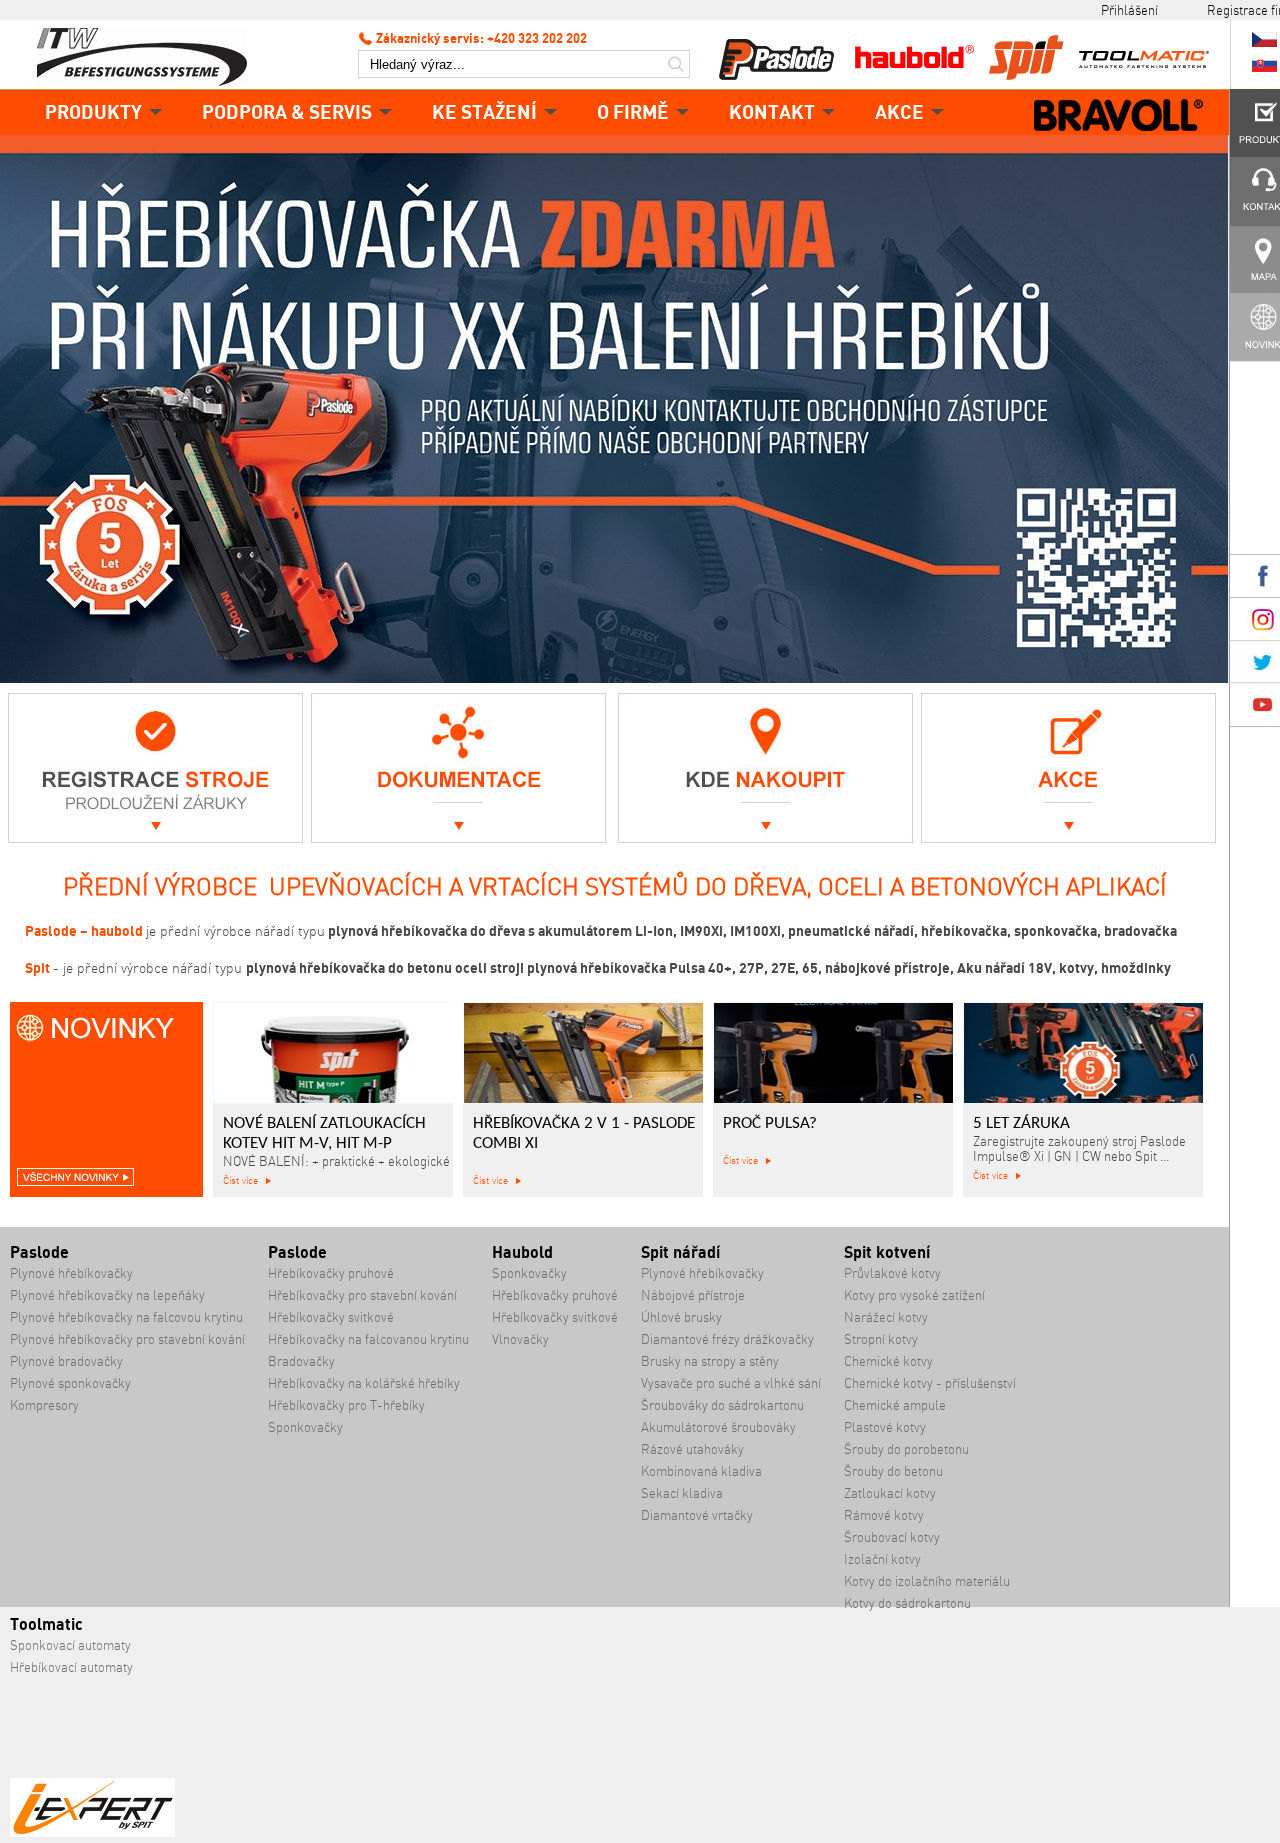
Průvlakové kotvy (892, 1273)
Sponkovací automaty (70, 1645)
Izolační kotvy (882, 1559)
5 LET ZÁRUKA (1021, 1124)
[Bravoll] (1119, 117)
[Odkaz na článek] (155, 837)
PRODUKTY (93, 111)
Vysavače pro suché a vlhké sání (731, 1383)
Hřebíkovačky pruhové (331, 1273)
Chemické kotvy (888, 1361)
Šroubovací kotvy (892, 1537)
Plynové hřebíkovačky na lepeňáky (107, 1295)
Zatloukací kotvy (890, 1493)
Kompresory (44, 1405)
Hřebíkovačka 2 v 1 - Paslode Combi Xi (584, 1134)
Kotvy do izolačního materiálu (927, 1581)
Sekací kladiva (682, 1493)
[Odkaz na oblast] (458, 837)
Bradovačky (301, 1361)
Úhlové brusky (681, 1317)
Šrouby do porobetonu (906, 1449)
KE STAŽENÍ (484, 111)
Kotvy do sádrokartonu (907, 1603)
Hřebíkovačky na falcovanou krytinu (368, 1339)
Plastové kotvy (885, 1427)
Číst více (240, 1180)
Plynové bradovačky (66, 1361)
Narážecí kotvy (886, 1317)
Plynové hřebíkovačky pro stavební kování (127, 1339)
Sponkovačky (305, 1427)
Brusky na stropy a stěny (710, 1361)
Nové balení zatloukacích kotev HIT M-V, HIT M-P (324, 1134)
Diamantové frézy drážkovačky (727, 1339)
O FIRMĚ (633, 111)
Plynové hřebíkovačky (71, 1273)
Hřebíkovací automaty (71, 1667)
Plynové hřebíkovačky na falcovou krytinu (126, 1317)
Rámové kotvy (884, 1515)
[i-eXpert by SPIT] (92, 1832)
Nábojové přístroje (693, 1295)
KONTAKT (772, 111)
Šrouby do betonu (893, 1471)
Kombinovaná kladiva (701, 1471)
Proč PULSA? (770, 1124)
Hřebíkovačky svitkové (331, 1317)
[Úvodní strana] (150, 55)
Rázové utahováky (692, 1449)
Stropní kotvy (881, 1339)
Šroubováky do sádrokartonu (722, 1405)
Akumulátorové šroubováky (718, 1427)
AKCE (899, 111)
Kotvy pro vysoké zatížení (914, 1295)
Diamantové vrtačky (697, 1515)
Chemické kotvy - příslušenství (930, 1383)
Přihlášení (1129, 10)
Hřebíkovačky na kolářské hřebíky (364, 1383)
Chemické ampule (895, 1405)
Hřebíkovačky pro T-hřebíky (346, 1405)
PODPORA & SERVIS (287, 111)
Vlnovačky (520, 1339)
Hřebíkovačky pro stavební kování (362, 1295)
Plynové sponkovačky (70, 1383)
